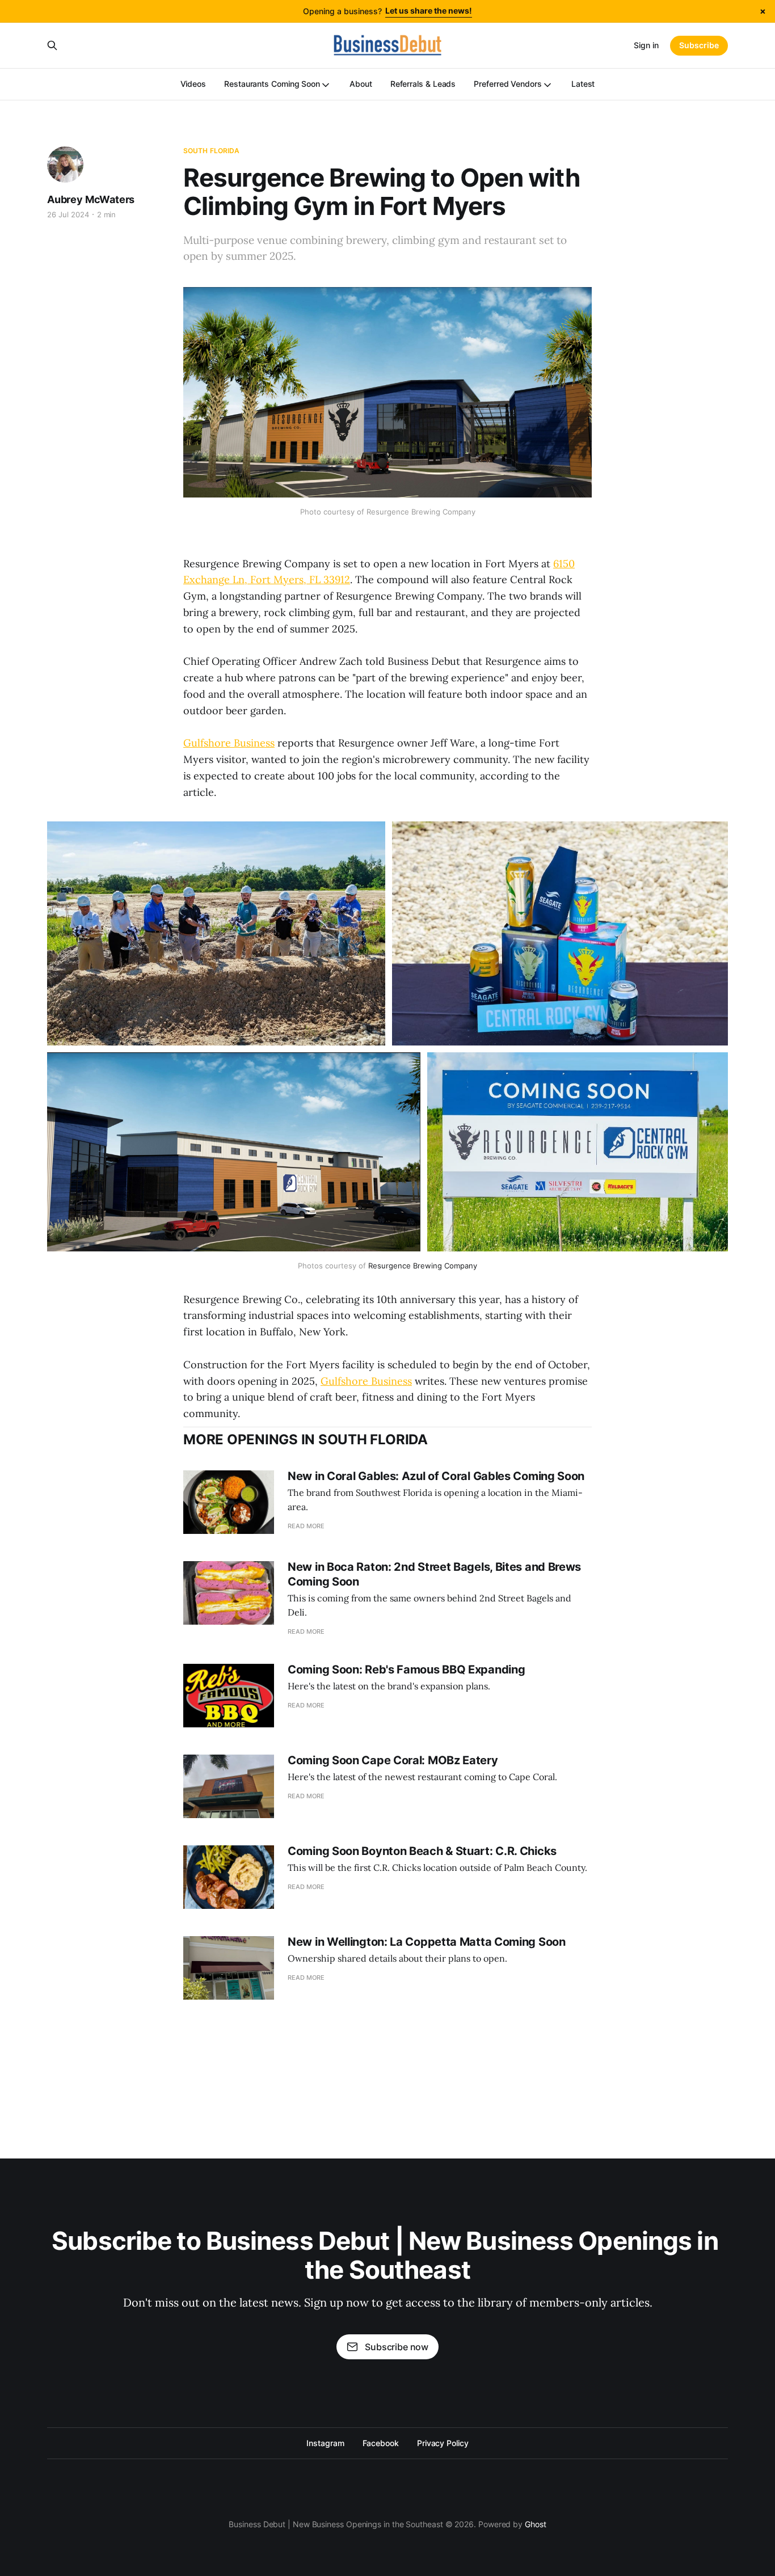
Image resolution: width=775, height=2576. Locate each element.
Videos (193, 84)
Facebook (381, 2443)
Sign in (646, 45)
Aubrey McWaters (91, 199)
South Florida (212, 151)
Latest (583, 84)
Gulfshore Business (229, 743)
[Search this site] (52, 45)
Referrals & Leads (423, 84)
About (361, 84)
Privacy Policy (443, 2443)
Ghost (536, 2524)
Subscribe (699, 45)
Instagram (325, 2443)
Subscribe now (397, 2347)
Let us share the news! (429, 10)
